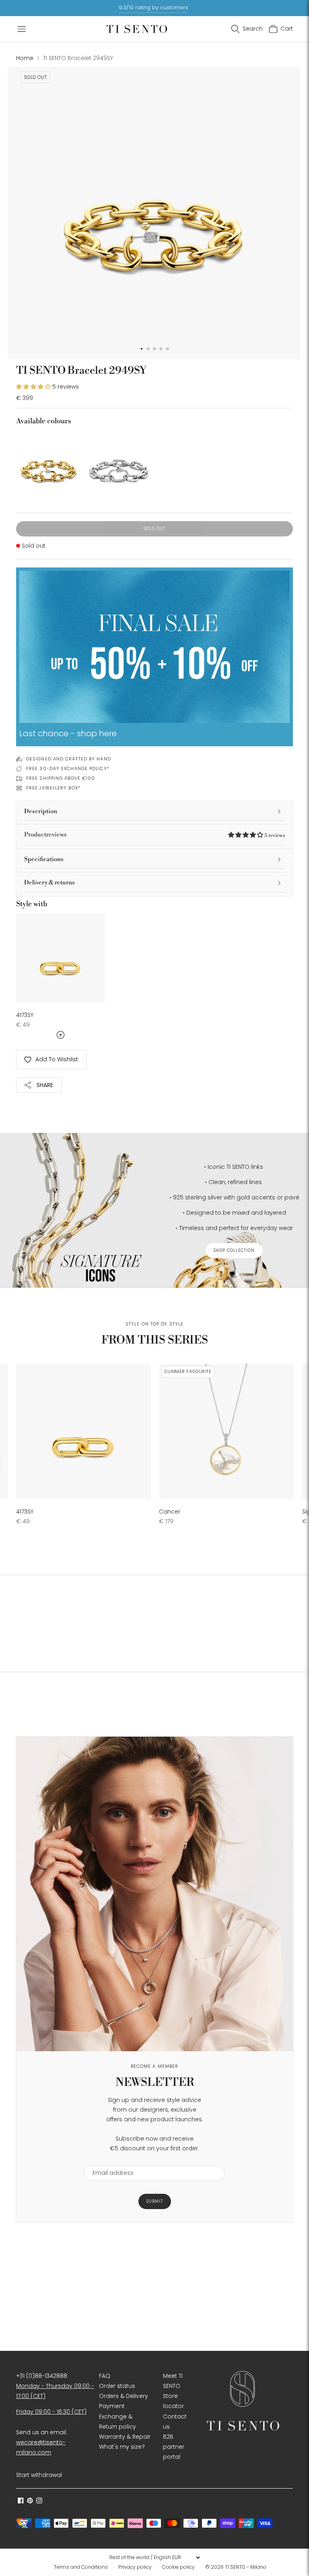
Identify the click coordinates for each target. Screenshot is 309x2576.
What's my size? (122, 2447)
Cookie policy (178, 2567)
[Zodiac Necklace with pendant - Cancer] (227, 1431)
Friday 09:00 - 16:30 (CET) (51, 2412)
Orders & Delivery (124, 2396)
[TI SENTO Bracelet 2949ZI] (119, 464)
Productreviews (154, 835)
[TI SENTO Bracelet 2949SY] (49, 464)
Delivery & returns (49, 883)
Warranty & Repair (125, 2437)
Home (25, 58)
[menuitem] (83, 2567)
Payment (112, 2406)
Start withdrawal (39, 2475)
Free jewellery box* (53, 788)
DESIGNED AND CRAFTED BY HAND (69, 759)
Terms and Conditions (81, 2567)
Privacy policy (135, 2567)
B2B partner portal (174, 2447)
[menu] (154, 2557)
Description (41, 811)
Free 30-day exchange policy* (68, 768)
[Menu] (22, 29)
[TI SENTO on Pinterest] (30, 2501)
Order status (117, 2386)
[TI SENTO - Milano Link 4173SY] (61, 958)
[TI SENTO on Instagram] (39, 2501)
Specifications (44, 859)
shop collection (234, 1250)
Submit (155, 2201)
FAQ (105, 2376)
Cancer (170, 1512)
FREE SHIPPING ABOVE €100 (61, 778)
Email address (109, 2161)
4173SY (25, 1015)
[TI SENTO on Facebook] (21, 2501)
